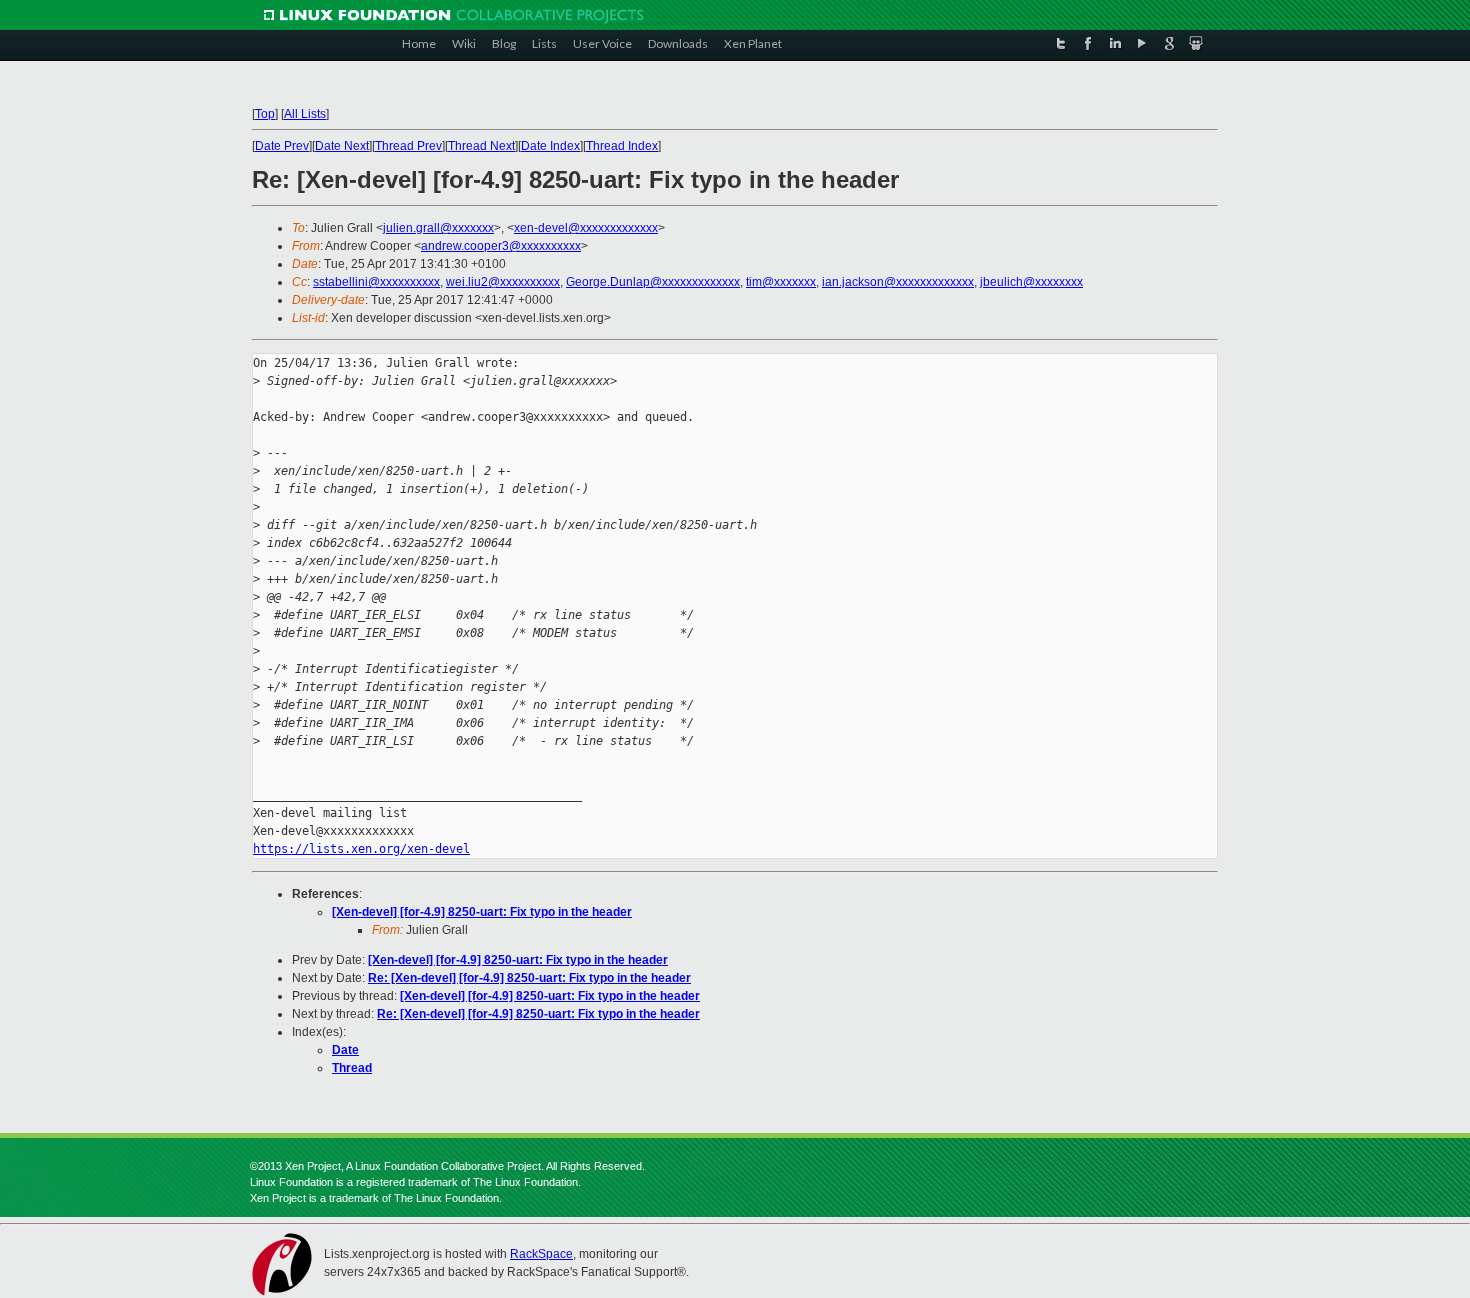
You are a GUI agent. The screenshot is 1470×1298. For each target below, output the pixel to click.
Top (265, 114)
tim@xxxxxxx (781, 282)
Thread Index (622, 146)
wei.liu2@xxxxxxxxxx (503, 282)
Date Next (342, 146)
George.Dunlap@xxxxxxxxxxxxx (653, 282)
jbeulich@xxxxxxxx (1031, 282)
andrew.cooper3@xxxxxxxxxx (501, 246)
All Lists (305, 114)
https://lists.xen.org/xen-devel (361, 849)
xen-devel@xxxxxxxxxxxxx (586, 228)
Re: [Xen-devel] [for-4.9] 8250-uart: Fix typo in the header (529, 978)
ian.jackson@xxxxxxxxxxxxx (898, 282)
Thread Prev (408, 146)
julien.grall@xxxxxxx (438, 228)
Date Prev (282, 146)
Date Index (550, 146)
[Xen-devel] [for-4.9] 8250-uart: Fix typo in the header (482, 912)
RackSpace (541, 1254)
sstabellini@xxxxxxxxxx (376, 282)
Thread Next (481, 146)
